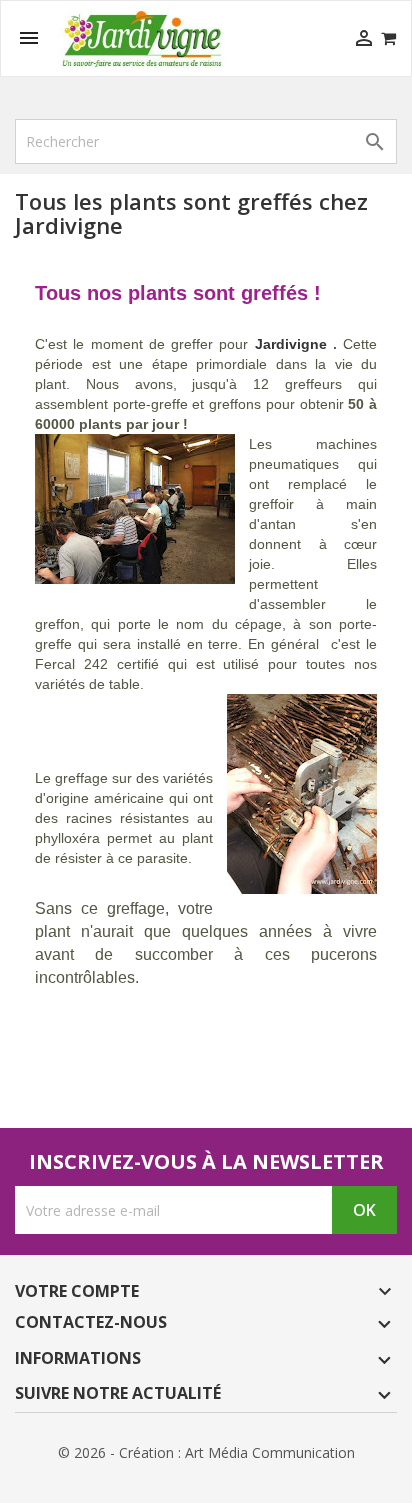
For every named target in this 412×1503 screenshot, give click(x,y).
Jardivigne (291, 344)
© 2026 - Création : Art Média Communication (206, 1452)
